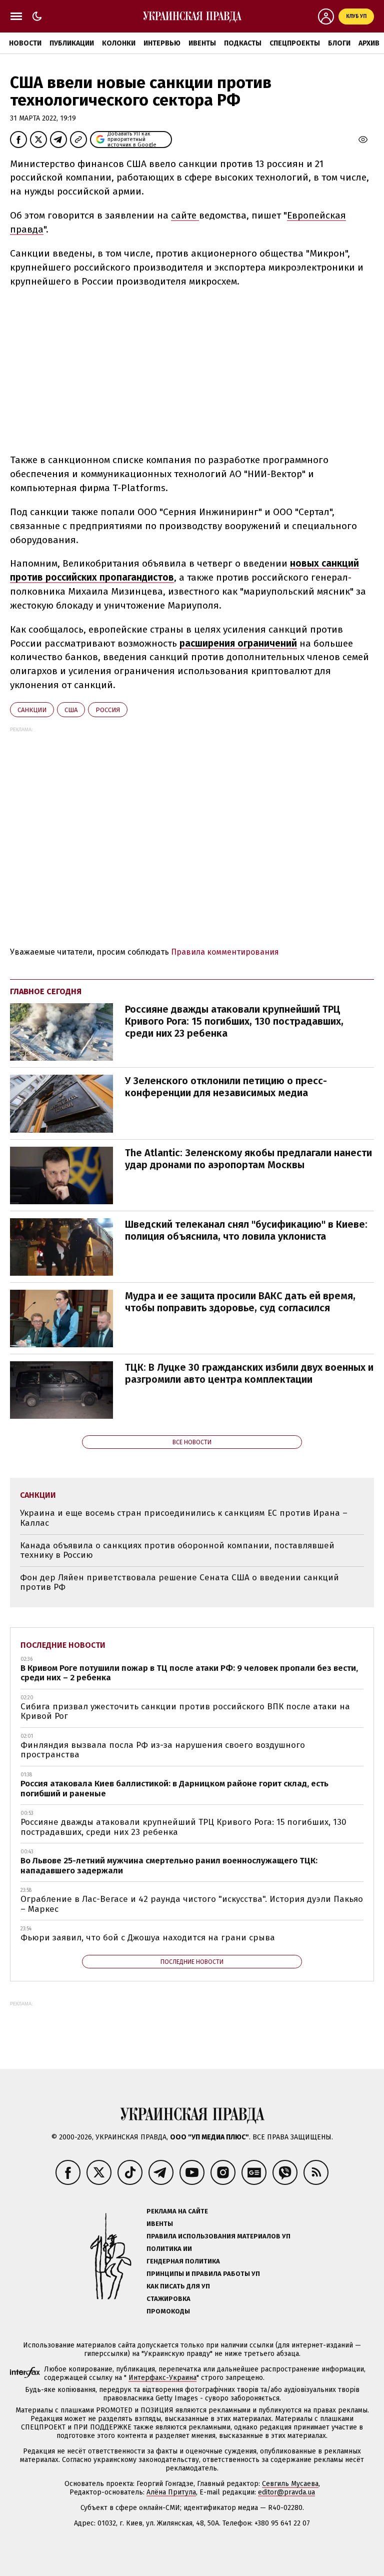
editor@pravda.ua (286, 2492)
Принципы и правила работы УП (203, 2274)
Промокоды (168, 2311)
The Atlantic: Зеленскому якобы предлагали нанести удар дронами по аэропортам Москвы (248, 1159)
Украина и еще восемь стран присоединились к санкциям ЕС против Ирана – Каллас (184, 1518)
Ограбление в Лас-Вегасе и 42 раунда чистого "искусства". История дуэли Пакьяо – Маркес (192, 1904)
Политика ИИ (169, 2249)
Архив (369, 43)
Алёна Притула (171, 2492)
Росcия (108, 710)
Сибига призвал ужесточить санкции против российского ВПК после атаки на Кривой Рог (185, 1712)
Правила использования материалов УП (218, 2236)
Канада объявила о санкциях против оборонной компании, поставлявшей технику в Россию (177, 1551)
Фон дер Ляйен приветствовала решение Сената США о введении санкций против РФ (179, 1583)
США (71, 710)
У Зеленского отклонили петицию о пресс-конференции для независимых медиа (226, 1087)
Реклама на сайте (177, 2211)
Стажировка (168, 2299)
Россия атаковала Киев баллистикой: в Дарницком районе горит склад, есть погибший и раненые (174, 1789)
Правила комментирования (225, 952)
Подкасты (243, 43)
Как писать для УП (178, 2286)
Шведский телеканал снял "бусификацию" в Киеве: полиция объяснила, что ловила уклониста (246, 1230)
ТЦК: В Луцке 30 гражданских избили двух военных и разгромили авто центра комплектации (249, 1373)
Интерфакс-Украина (162, 2378)
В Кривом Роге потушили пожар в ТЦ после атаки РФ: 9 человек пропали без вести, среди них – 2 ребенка (189, 1673)
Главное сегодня (46, 991)
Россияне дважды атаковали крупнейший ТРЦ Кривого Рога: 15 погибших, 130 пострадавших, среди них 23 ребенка (234, 1021)
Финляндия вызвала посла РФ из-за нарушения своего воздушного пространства (163, 1750)
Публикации (72, 43)
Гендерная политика (183, 2261)
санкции (32, 710)
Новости (25, 43)
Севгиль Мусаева (290, 2484)
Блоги (339, 43)
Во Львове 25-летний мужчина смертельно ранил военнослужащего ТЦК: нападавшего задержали (169, 1866)
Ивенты (202, 43)
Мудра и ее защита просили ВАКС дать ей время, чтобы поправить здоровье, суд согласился (240, 1302)
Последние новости (63, 1645)
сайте (185, 215)
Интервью (162, 43)
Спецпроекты (295, 43)
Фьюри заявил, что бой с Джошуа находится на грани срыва (148, 1938)
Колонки (119, 43)
